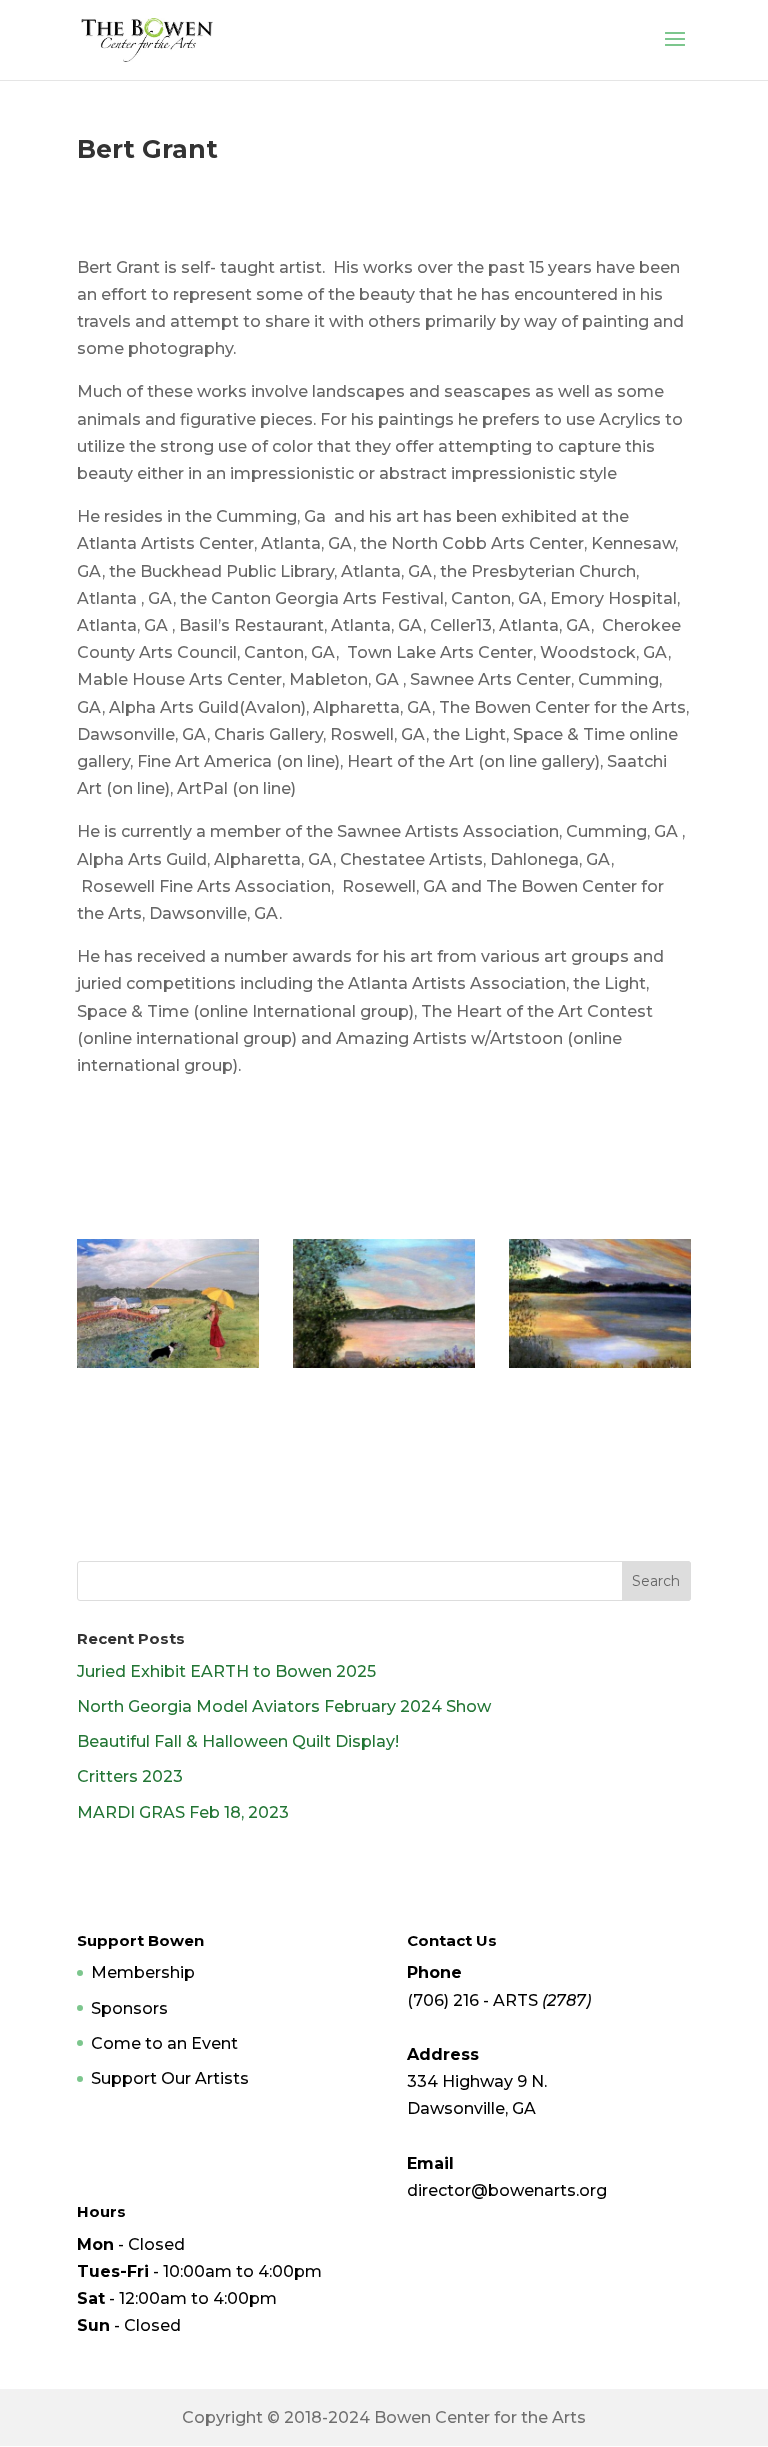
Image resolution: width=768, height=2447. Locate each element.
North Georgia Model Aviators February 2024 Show (284, 1706)
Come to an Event (164, 2043)
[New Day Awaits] (384, 1367)
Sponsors (129, 2008)
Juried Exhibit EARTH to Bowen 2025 (226, 1671)
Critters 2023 (130, 1776)
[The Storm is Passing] (168, 1367)
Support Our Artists (170, 2078)
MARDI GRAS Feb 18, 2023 (183, 1812)
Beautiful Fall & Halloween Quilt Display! (238, 1741)
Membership (143, 1972)
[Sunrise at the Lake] (600, 1367)
